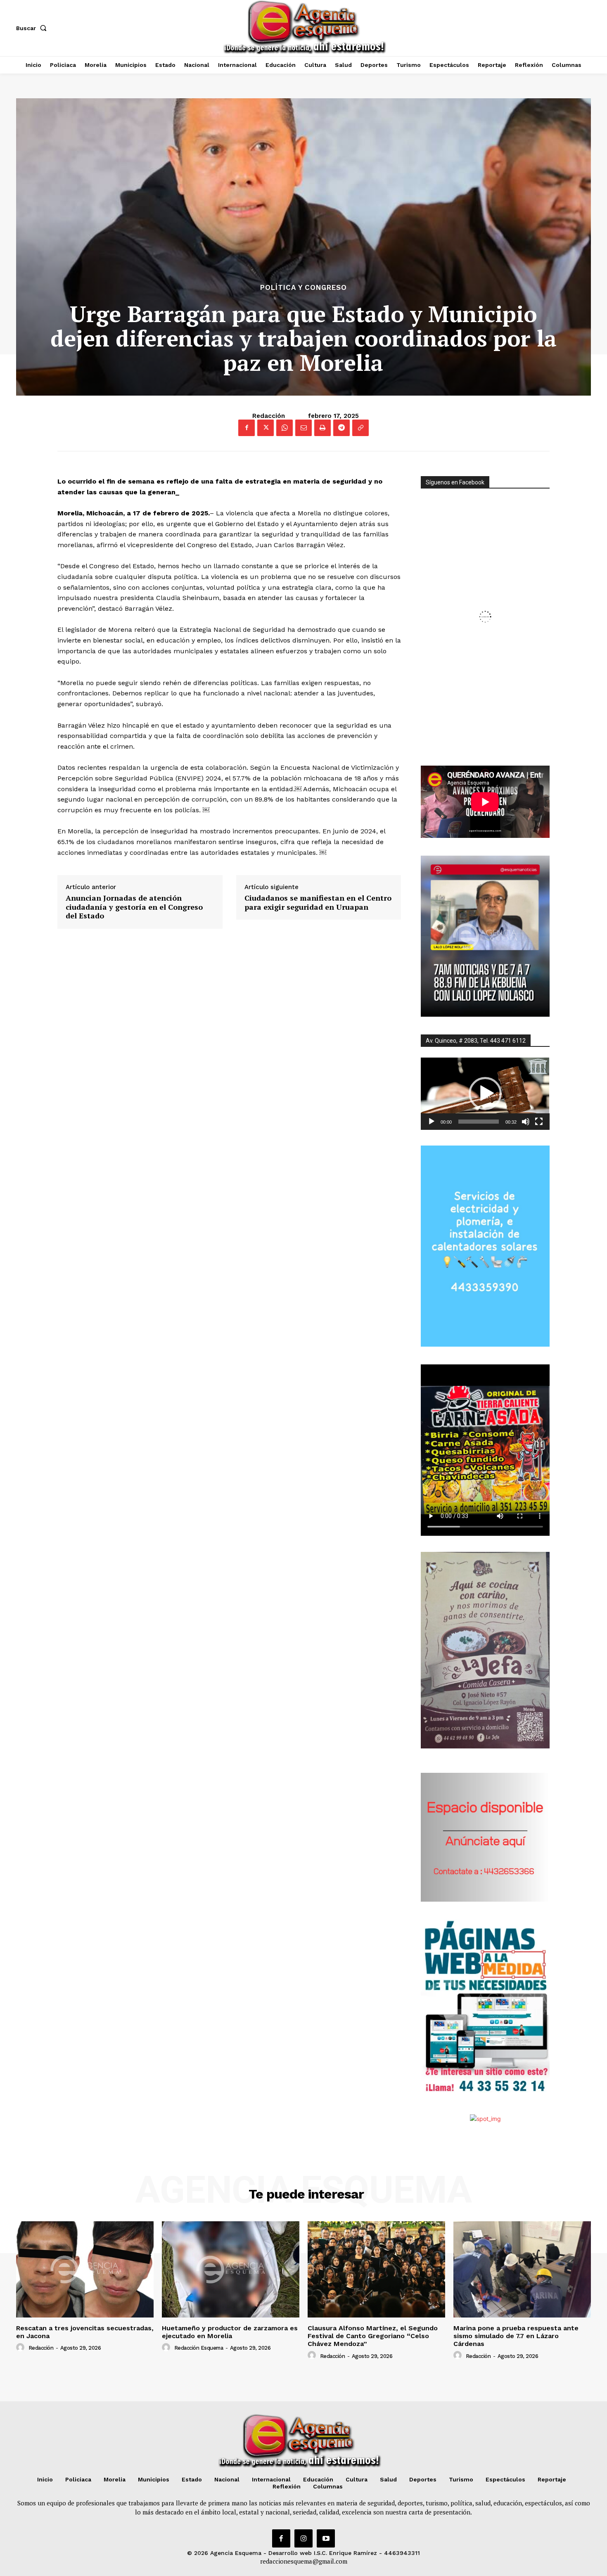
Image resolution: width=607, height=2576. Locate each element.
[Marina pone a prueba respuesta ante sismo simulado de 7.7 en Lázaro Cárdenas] (522, 2269)
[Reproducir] (432, 1122)
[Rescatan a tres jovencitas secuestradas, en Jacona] (85, 2269)
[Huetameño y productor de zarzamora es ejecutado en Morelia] (231, 2269)
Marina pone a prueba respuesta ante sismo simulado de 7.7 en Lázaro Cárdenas (516, 2336)
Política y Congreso (303, 288)
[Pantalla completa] (539, 1122)
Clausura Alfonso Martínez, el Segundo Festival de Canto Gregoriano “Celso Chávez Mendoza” (373, 2336)
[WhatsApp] (285, 428)
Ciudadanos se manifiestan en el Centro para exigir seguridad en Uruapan (318, 903)
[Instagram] (303, 2538)
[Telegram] (341, 428)
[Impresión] (322, 428)
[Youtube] (326, 2538)
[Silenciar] (526, 1122)
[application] (485, 1094)
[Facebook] (247, 428)
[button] (33, 28)
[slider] (479, 1122)
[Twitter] (266, 428)
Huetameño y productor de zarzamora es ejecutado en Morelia (230, 2332)
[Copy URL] (360, 428)
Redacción (269, 416)
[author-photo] (21, 2348)
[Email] (303, 428)
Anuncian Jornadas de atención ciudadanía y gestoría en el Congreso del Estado (134, 907)
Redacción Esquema (199, 2348)
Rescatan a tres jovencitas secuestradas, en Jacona (85, 2332)
